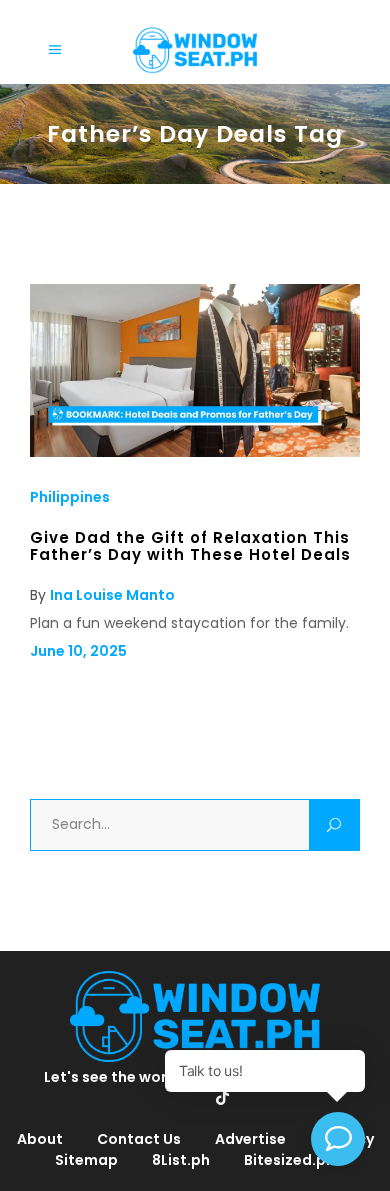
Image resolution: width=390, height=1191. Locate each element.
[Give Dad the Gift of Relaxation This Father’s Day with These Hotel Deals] (195, 452)
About (40, 1139)
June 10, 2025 (78, 651)
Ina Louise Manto (112, 595)
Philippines (70, 497)
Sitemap (86, 1160)
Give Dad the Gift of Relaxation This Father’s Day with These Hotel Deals (190, 545)
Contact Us (139, 1139)
